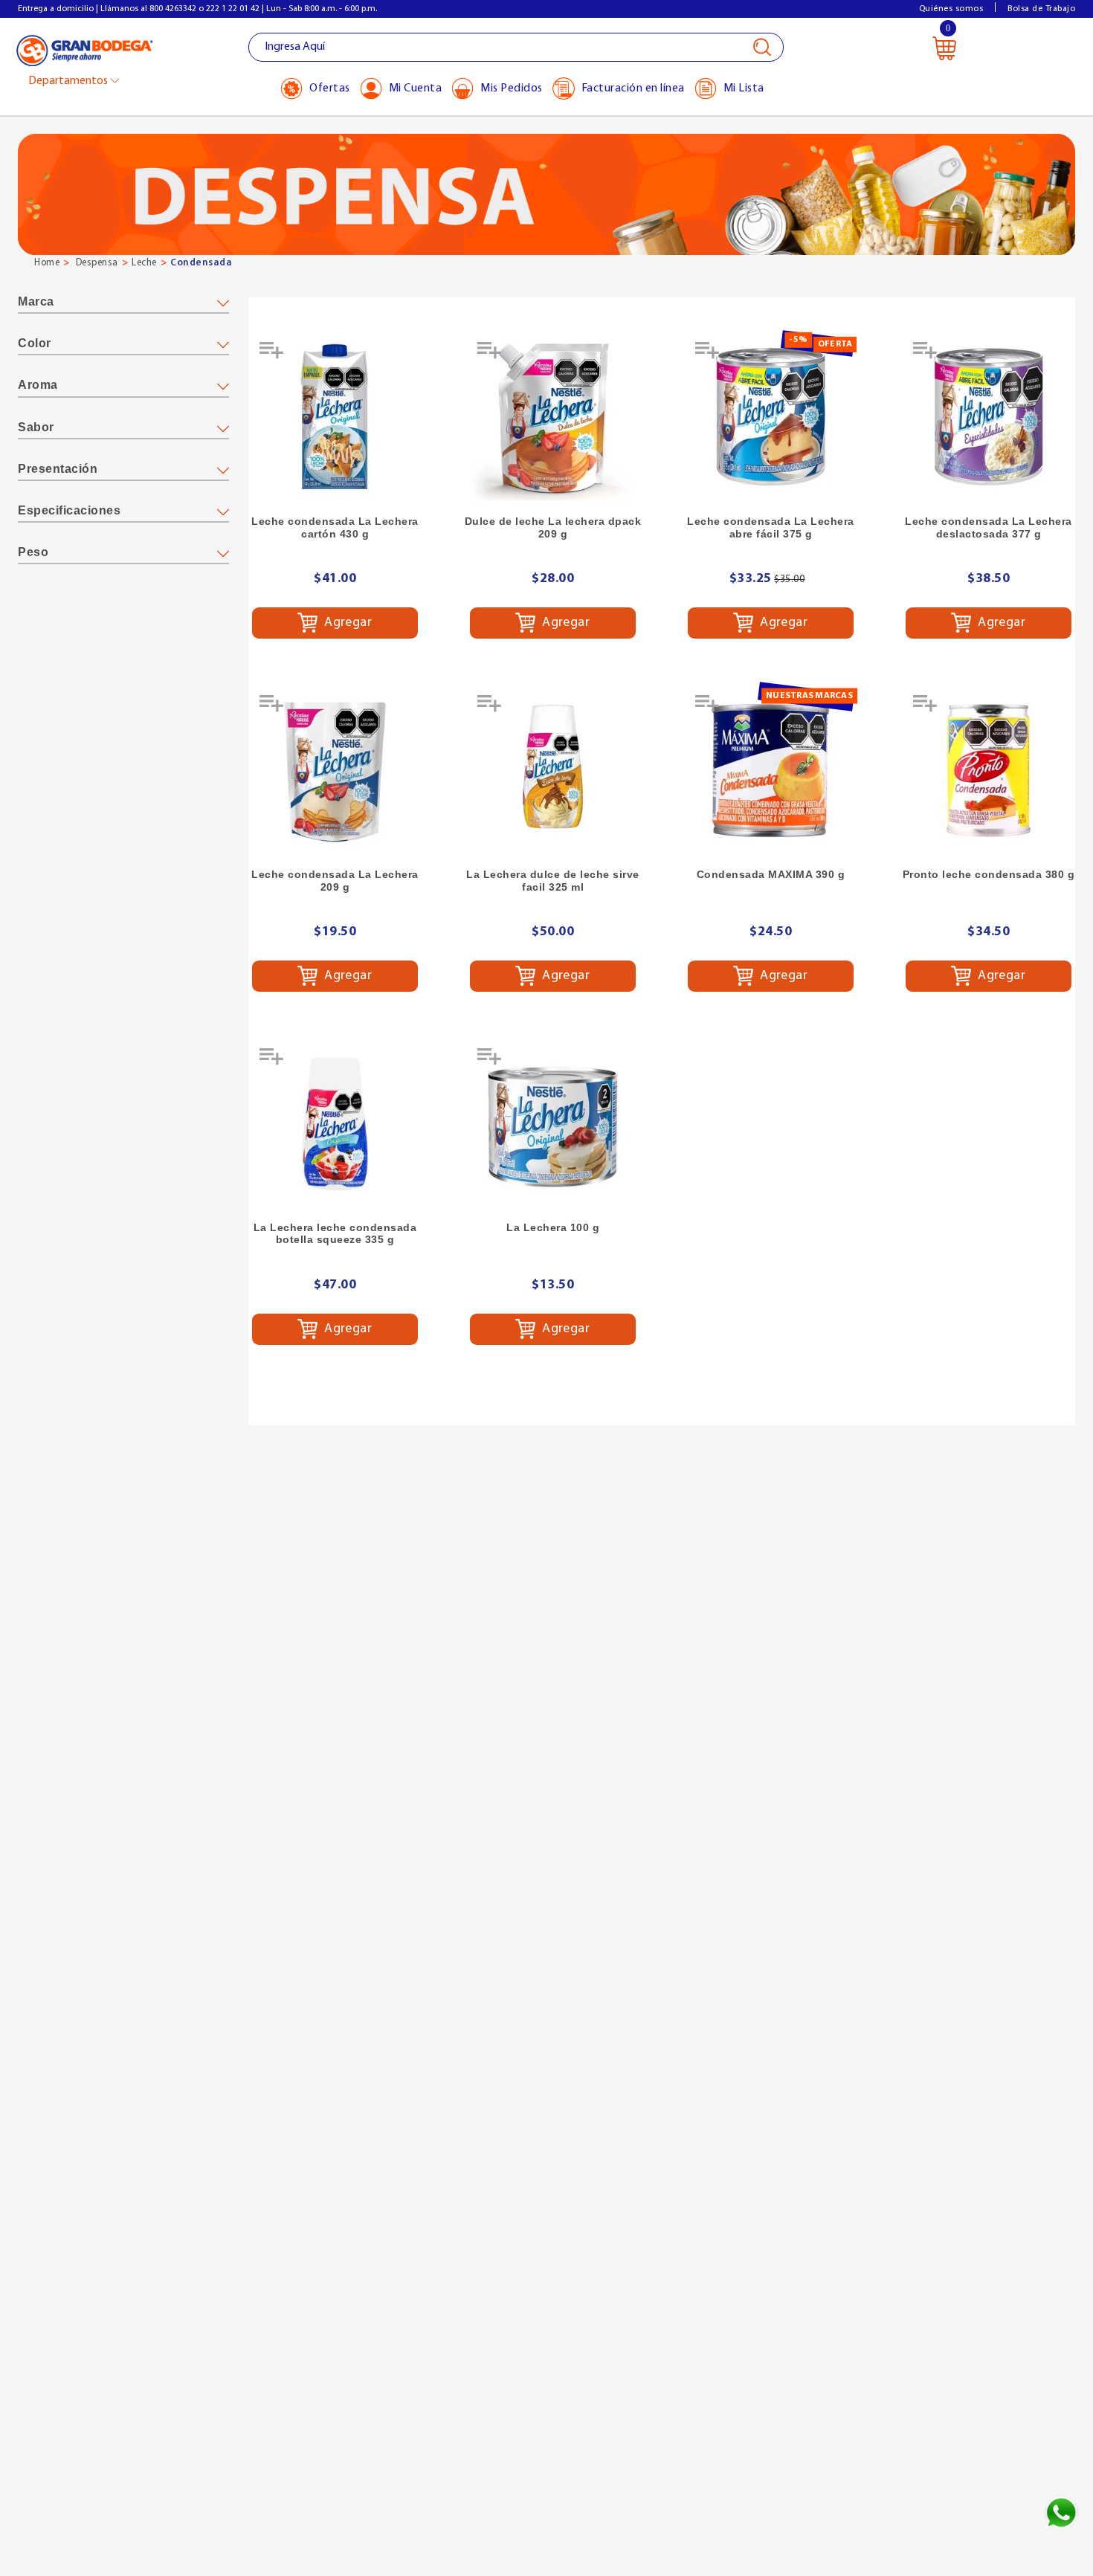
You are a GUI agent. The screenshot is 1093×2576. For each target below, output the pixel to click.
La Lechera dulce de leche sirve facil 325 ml (553, 881)
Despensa (97, 263)
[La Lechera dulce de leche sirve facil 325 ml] (553, 771)
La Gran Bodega (85, 49)
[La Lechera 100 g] (553, 1124)
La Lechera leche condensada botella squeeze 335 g (335, 1234)
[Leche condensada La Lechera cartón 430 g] (335, 417)
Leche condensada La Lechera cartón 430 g (335, 527)
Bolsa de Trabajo (1041, 9)
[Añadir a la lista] (273, 355)
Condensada (201, 263)
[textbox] (516, 47)
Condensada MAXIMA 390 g (771, 874)
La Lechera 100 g (553, 1227)
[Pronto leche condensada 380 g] (989, 771)
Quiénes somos (951, 9)
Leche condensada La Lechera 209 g (335, 881)
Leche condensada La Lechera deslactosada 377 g (989, 527)
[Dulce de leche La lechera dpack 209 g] (553, 417)
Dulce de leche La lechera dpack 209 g (553, 527)
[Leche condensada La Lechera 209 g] (335, 771)
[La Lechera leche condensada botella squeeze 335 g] (335, 1124)
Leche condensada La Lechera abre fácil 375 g (771, 527)
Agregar (347, 623)
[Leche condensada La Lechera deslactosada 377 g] (989, 417)
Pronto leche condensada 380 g (989, 874)
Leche (144, 263)
